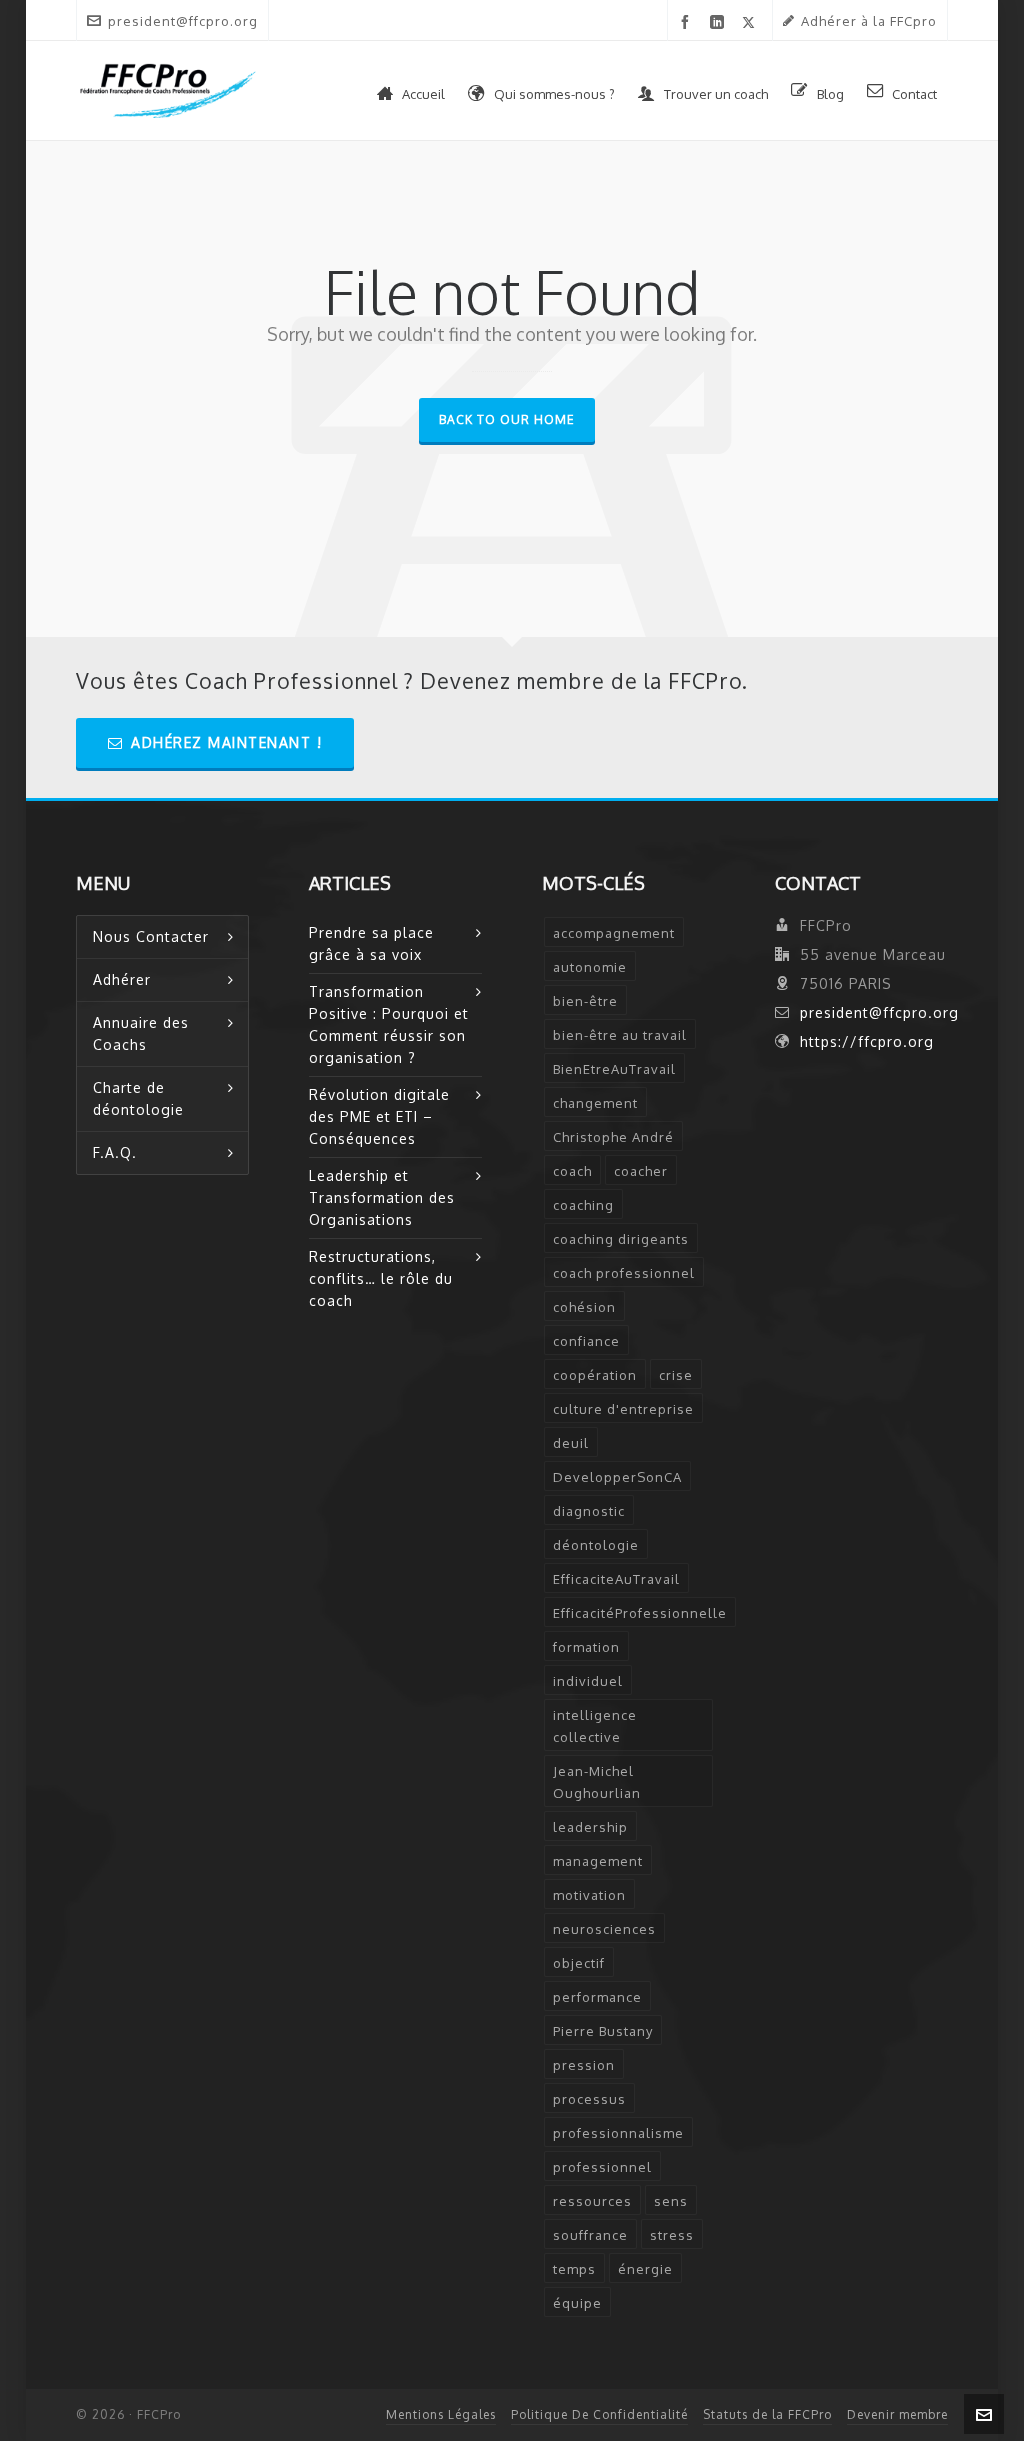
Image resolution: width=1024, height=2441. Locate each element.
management (598, 1861)
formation (586, 1647)
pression (584, 2065)
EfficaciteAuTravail (616, 1579)
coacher (641, 1171)
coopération (595, 1375)
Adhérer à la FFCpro (869, 21)
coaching (583, 1205)
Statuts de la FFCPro (767, 2414)
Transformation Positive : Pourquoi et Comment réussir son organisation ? (389, 1024)
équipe (577, 2303)
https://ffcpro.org (867, 1041)
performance (597, 1997)
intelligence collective (595, 1726)
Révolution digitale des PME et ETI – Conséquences (379, 1116)
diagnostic (589, 1511)
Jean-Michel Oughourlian (597, 1782)
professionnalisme (618, 2133)
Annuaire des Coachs (141, 1033)
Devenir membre (897, 2414)
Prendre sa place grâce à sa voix (371, 943)
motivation (589, 1895)
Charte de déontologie (138, 1098)
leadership (590, 1827)
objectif (579, 1963)
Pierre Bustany (603, 2031)
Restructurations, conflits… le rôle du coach (381, 1278)
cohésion (584, 1307)
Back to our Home (507, 419)
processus (589, 2099)
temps (574, 2269)
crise (676, 1375)
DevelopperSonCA (617, 1477)
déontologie (596, 1545)
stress (672, 2235)
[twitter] (752, 22)
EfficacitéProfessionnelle (640, 1613)
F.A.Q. (115, 1152)
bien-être (585, 1001)
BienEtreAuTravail (614, 1069)
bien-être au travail (620, 1035)
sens (671, 2201)
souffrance (590, 2235)
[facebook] (688, 22)
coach (572, 1171)
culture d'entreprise (623, 1409)
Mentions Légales (441, 2414)
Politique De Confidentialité (599, 2414)
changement (595, 1103)
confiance (586, 1341)
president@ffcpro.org (183, 21)
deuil (571, 1443)
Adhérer (122, 979)
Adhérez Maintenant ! (226, 742)
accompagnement (614, 933)
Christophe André (613, 1137)
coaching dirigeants (621, 1239)
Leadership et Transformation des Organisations (382, 1197)
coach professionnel (624, 1273)
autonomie (590, 967)
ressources (592, 2201)
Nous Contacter (151, 936)
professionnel (602, 2167)
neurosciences (604, 1929)
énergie (645, 2269)
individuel (588, 1681)
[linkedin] (720, 22)
